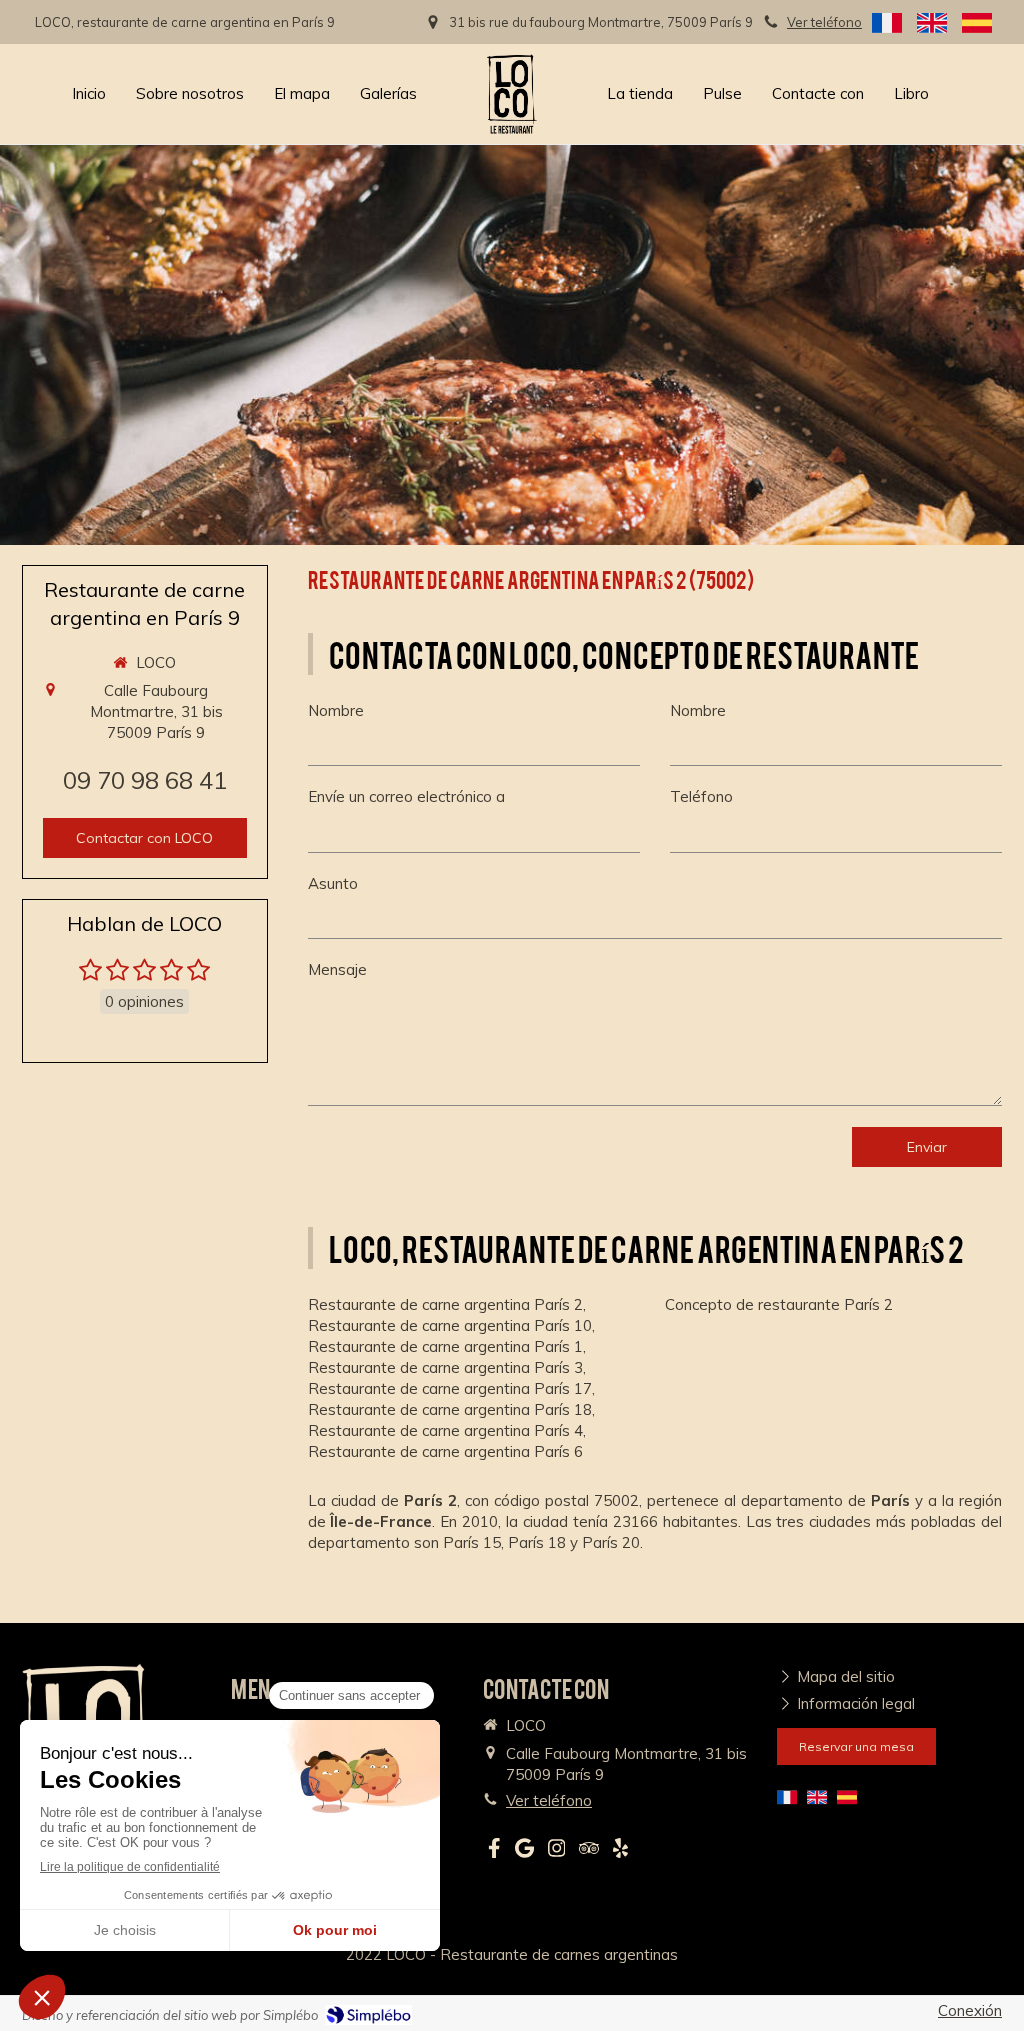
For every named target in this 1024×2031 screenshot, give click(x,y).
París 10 (563, 1325)
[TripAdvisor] (589, 1852)
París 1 (558, 1346)
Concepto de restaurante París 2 (779, 1304)
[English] (932, 22)
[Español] (977, 22)
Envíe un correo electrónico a (406, 796)
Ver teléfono (824, 22)
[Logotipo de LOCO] (512, 94)
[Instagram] (557, 1852)
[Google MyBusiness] (524, 1852)
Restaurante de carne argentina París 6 (445, 1451)
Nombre (336, 710)
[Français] (887, 22)
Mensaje (337, 969)
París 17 (563, 1388)
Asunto (333, 883)
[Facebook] (494, 1852)
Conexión (970, 2010)
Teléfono (701, 796)
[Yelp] (620, 1852)
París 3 (558, 1367)
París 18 (563, 1409)
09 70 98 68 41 (145, 780)
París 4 (558, 1430)
